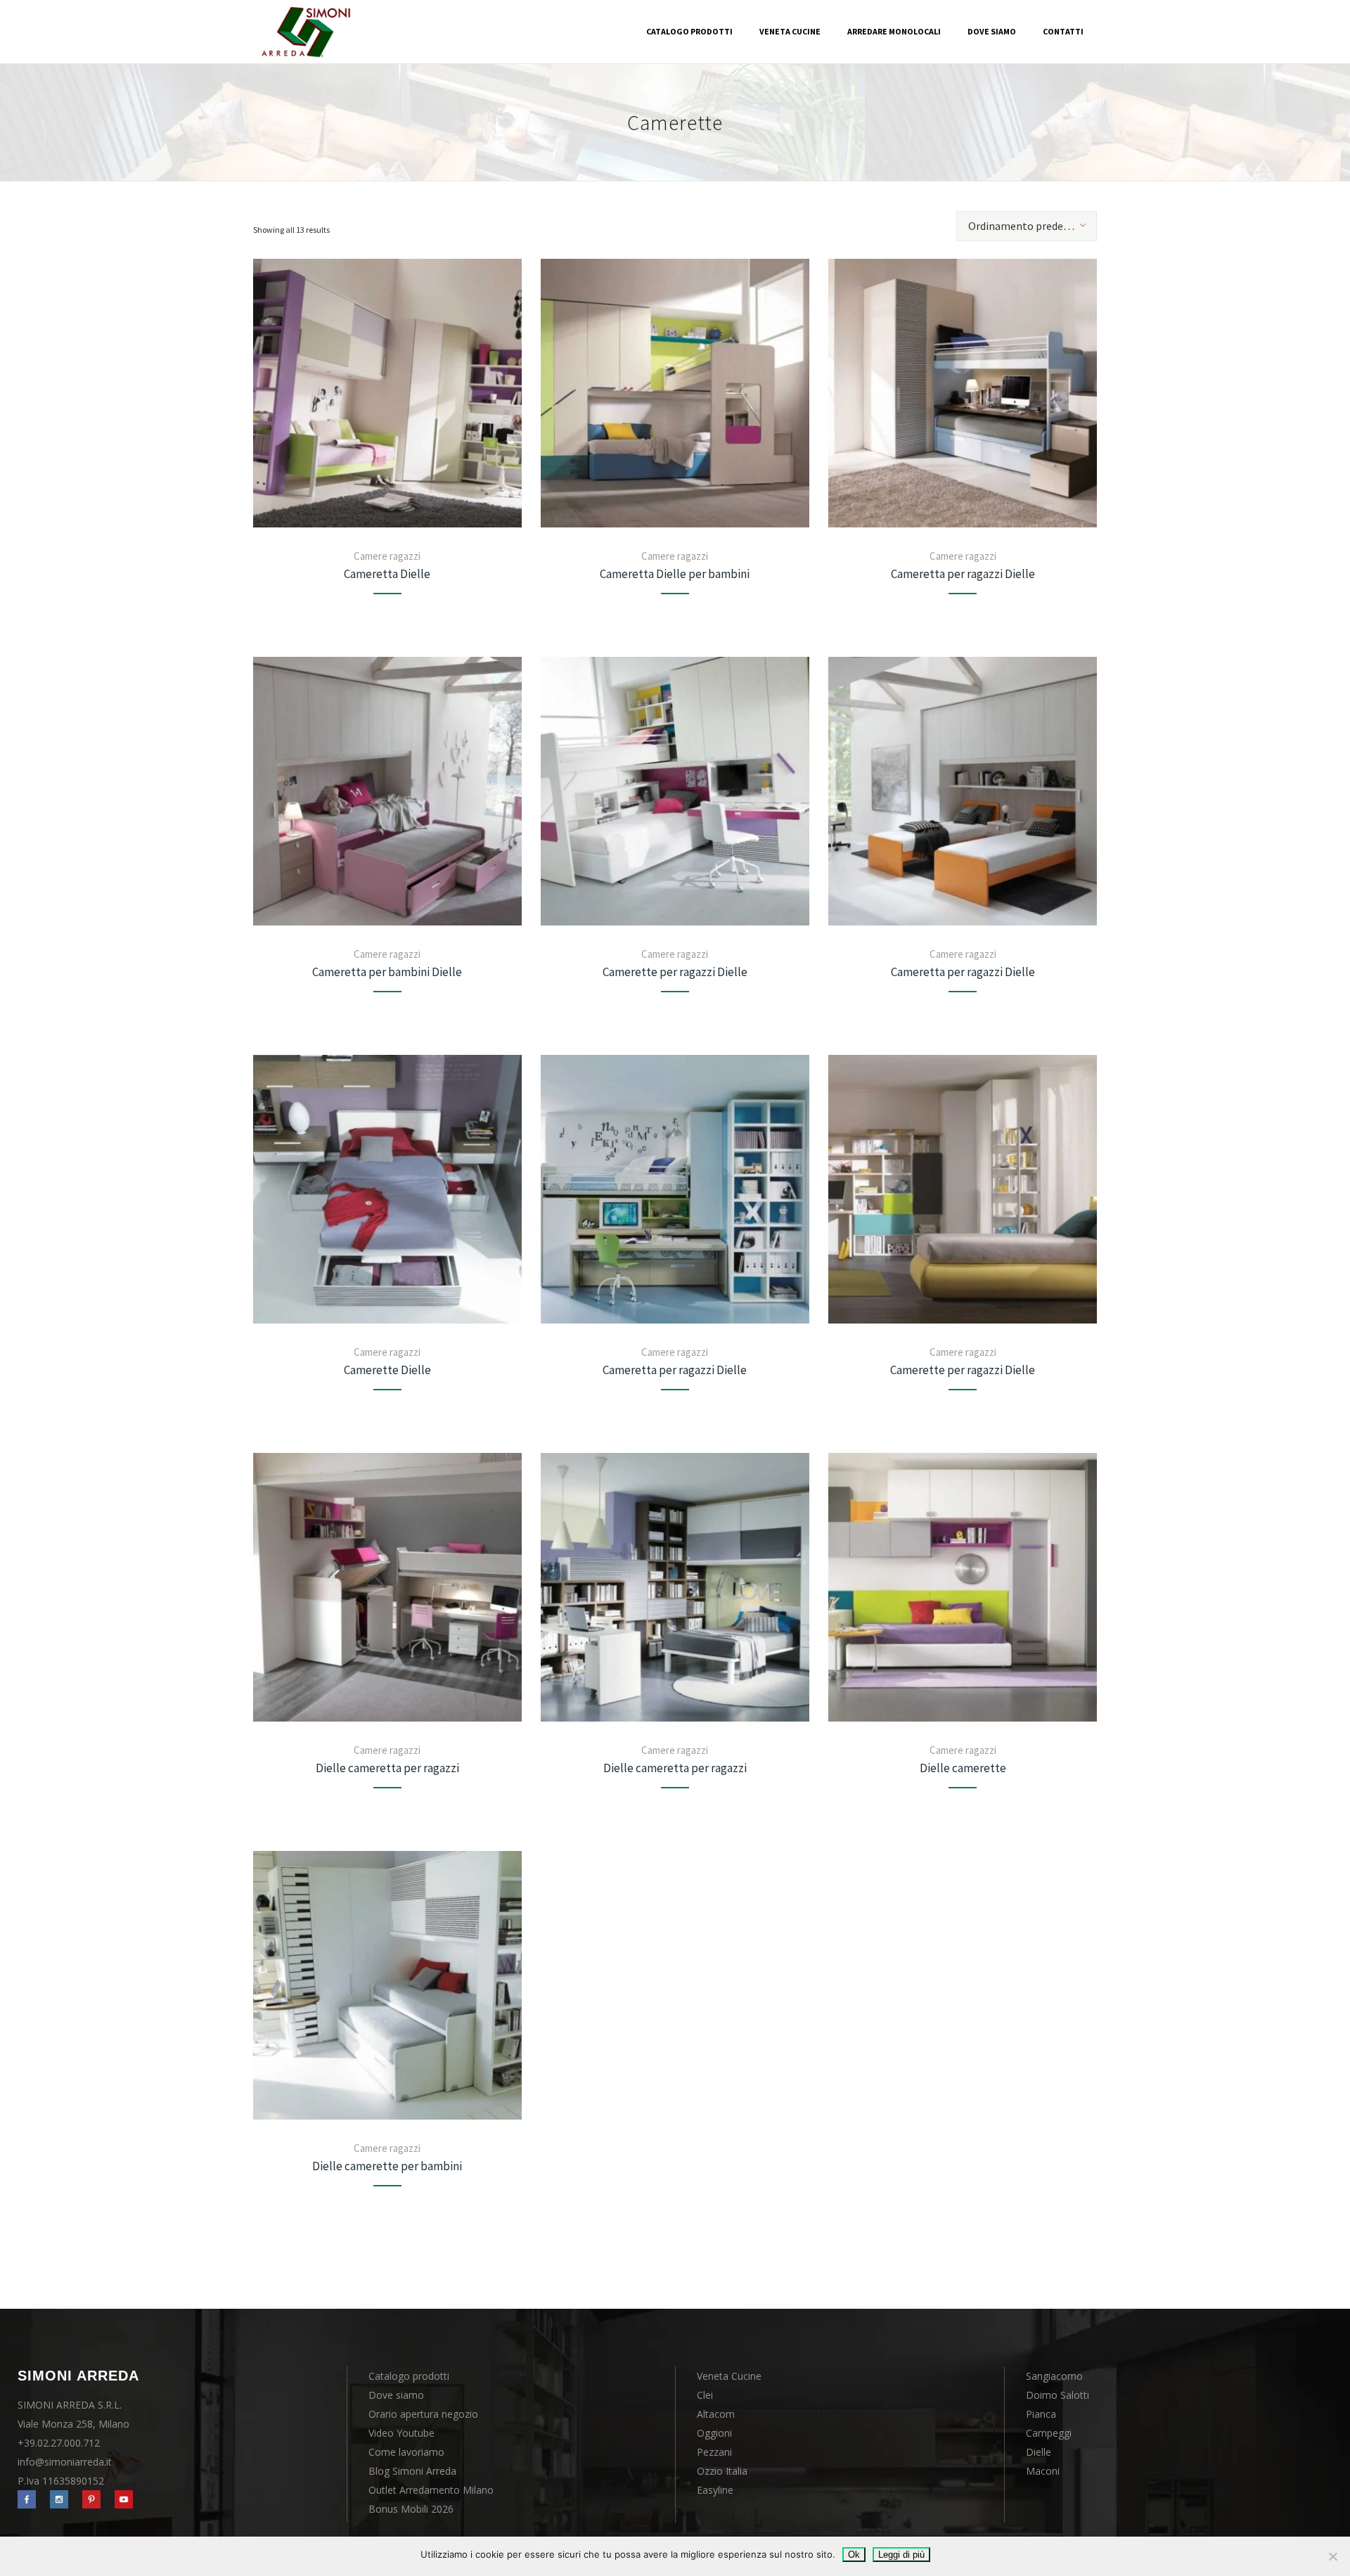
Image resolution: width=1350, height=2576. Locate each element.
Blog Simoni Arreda (412, 2471)
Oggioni (714, 2433)
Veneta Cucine (729, 2376)
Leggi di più (901, 2555)
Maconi (1043, 2471)
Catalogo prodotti (409, 2376)
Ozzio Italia (722, 2471)
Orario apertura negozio (423, 2414)
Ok (854, 2555)
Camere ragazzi (387, 556)
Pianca (1041, 2414)
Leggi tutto (387, 393)
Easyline (715, 2490)
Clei (705, 2395)
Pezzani (714, 2452)
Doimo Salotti (1057, 2395)
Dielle (1039, 2452)
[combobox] (1027, 226)
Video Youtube (401, 2433)
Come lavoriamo (406, 2452)
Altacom (716, 2414)
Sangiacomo (1054, 2376)
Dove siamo (396, 2395)
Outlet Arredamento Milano (431, 2490)
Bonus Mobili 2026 (411, 2509)
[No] (1332, 2556)
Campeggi (1049, 2433)
